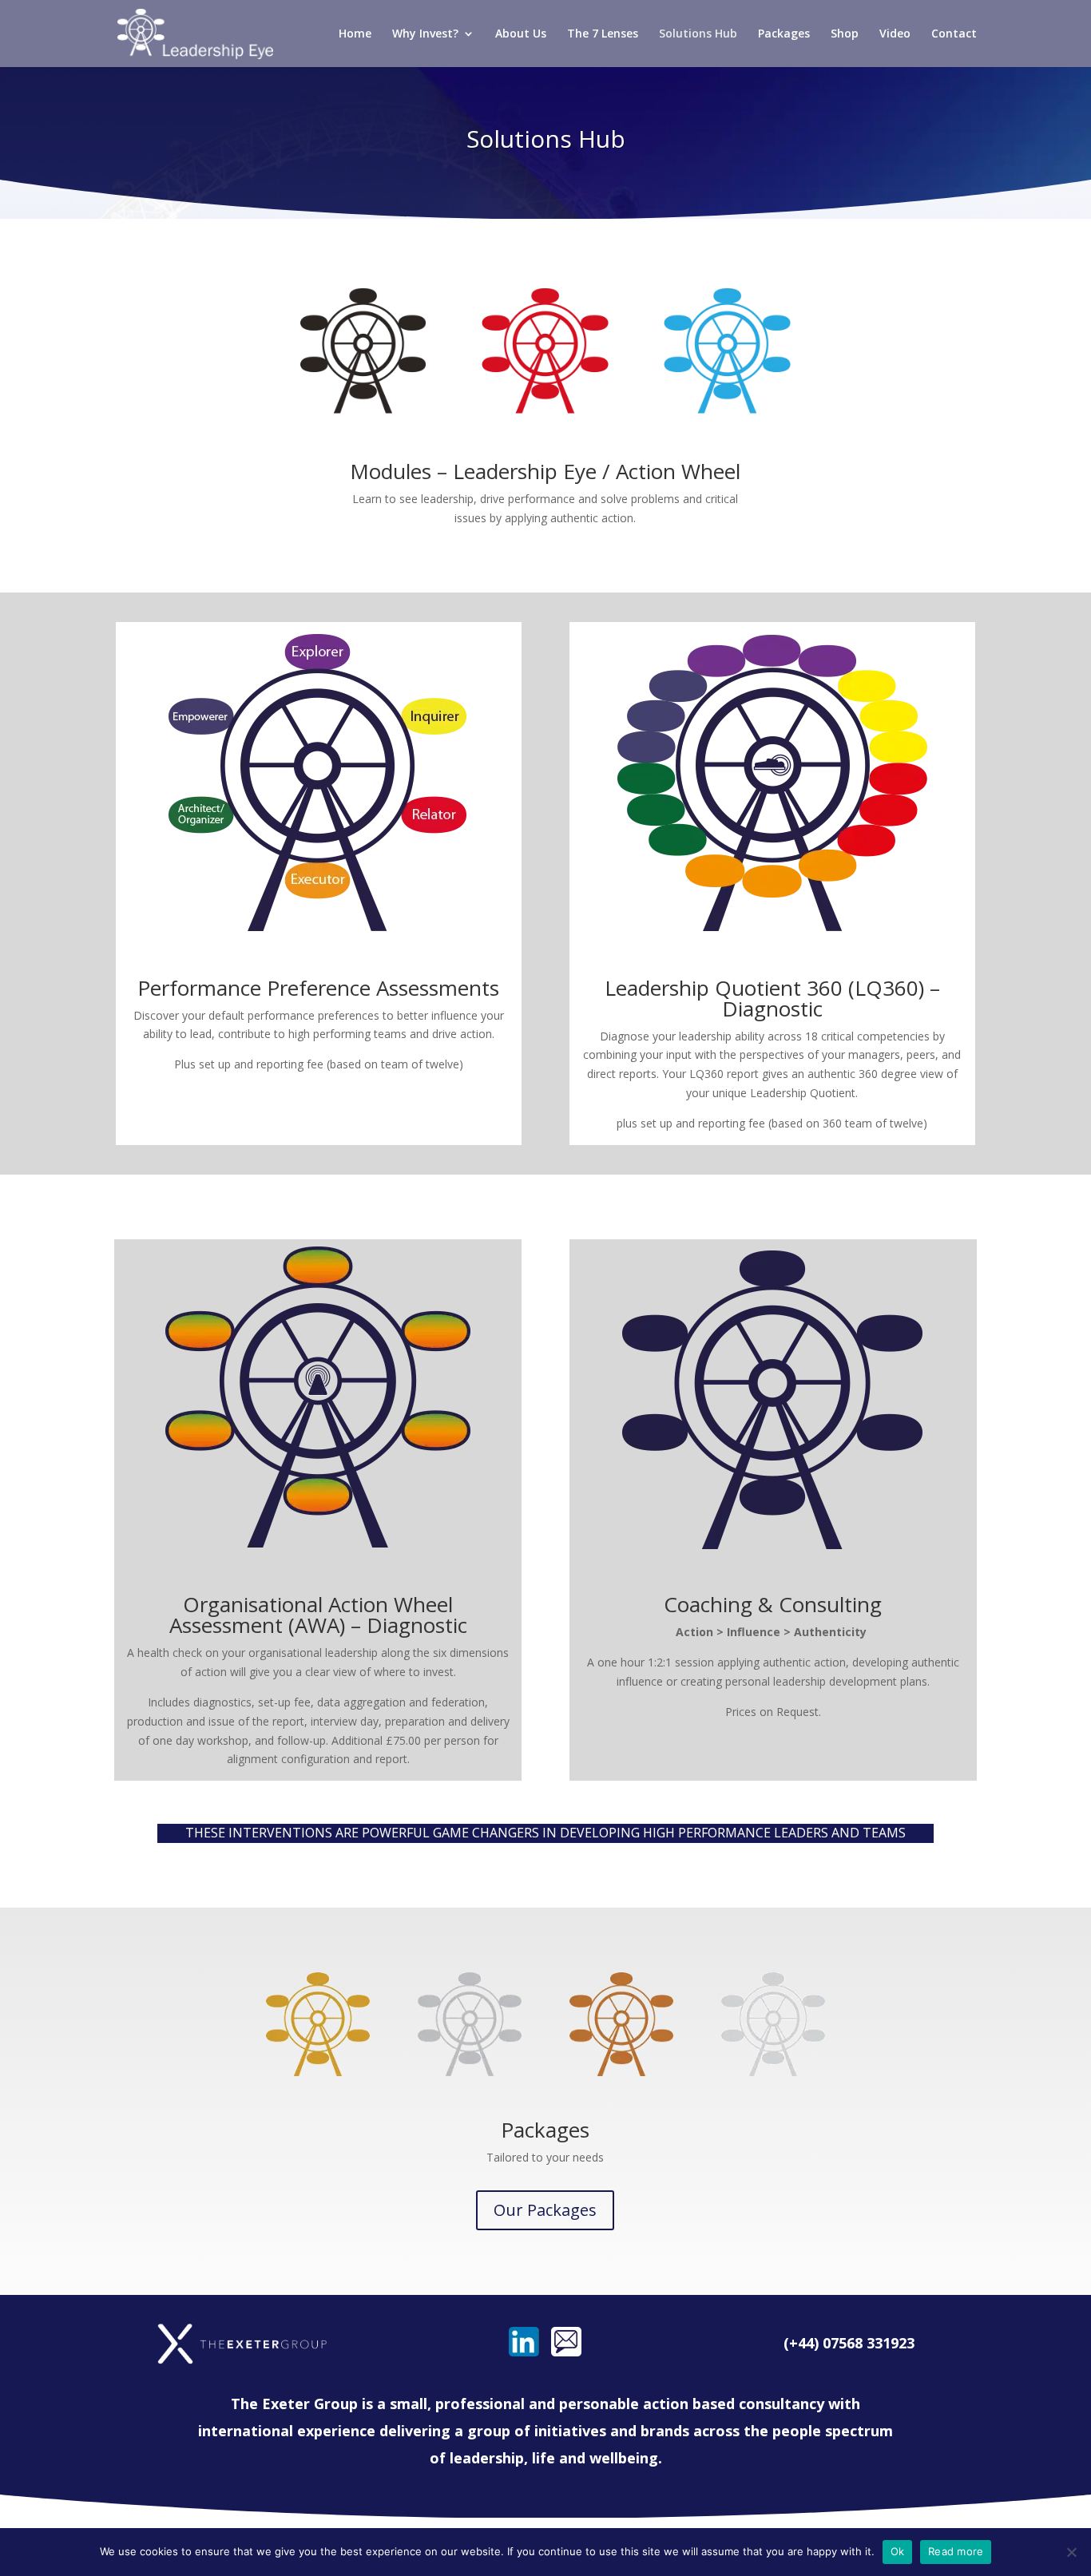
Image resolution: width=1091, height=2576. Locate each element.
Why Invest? (425, 34)
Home (355, 34)
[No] (1071, 2552)
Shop (845, 34)
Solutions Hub (698, 34)
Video (895, 34)
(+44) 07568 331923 (849, 2343)
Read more (956, 2551)
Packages (784, 34)
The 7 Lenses (603, 34)
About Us (521, 34)
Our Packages (545, 2210)
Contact (954, 34)
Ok (898, 2551)
